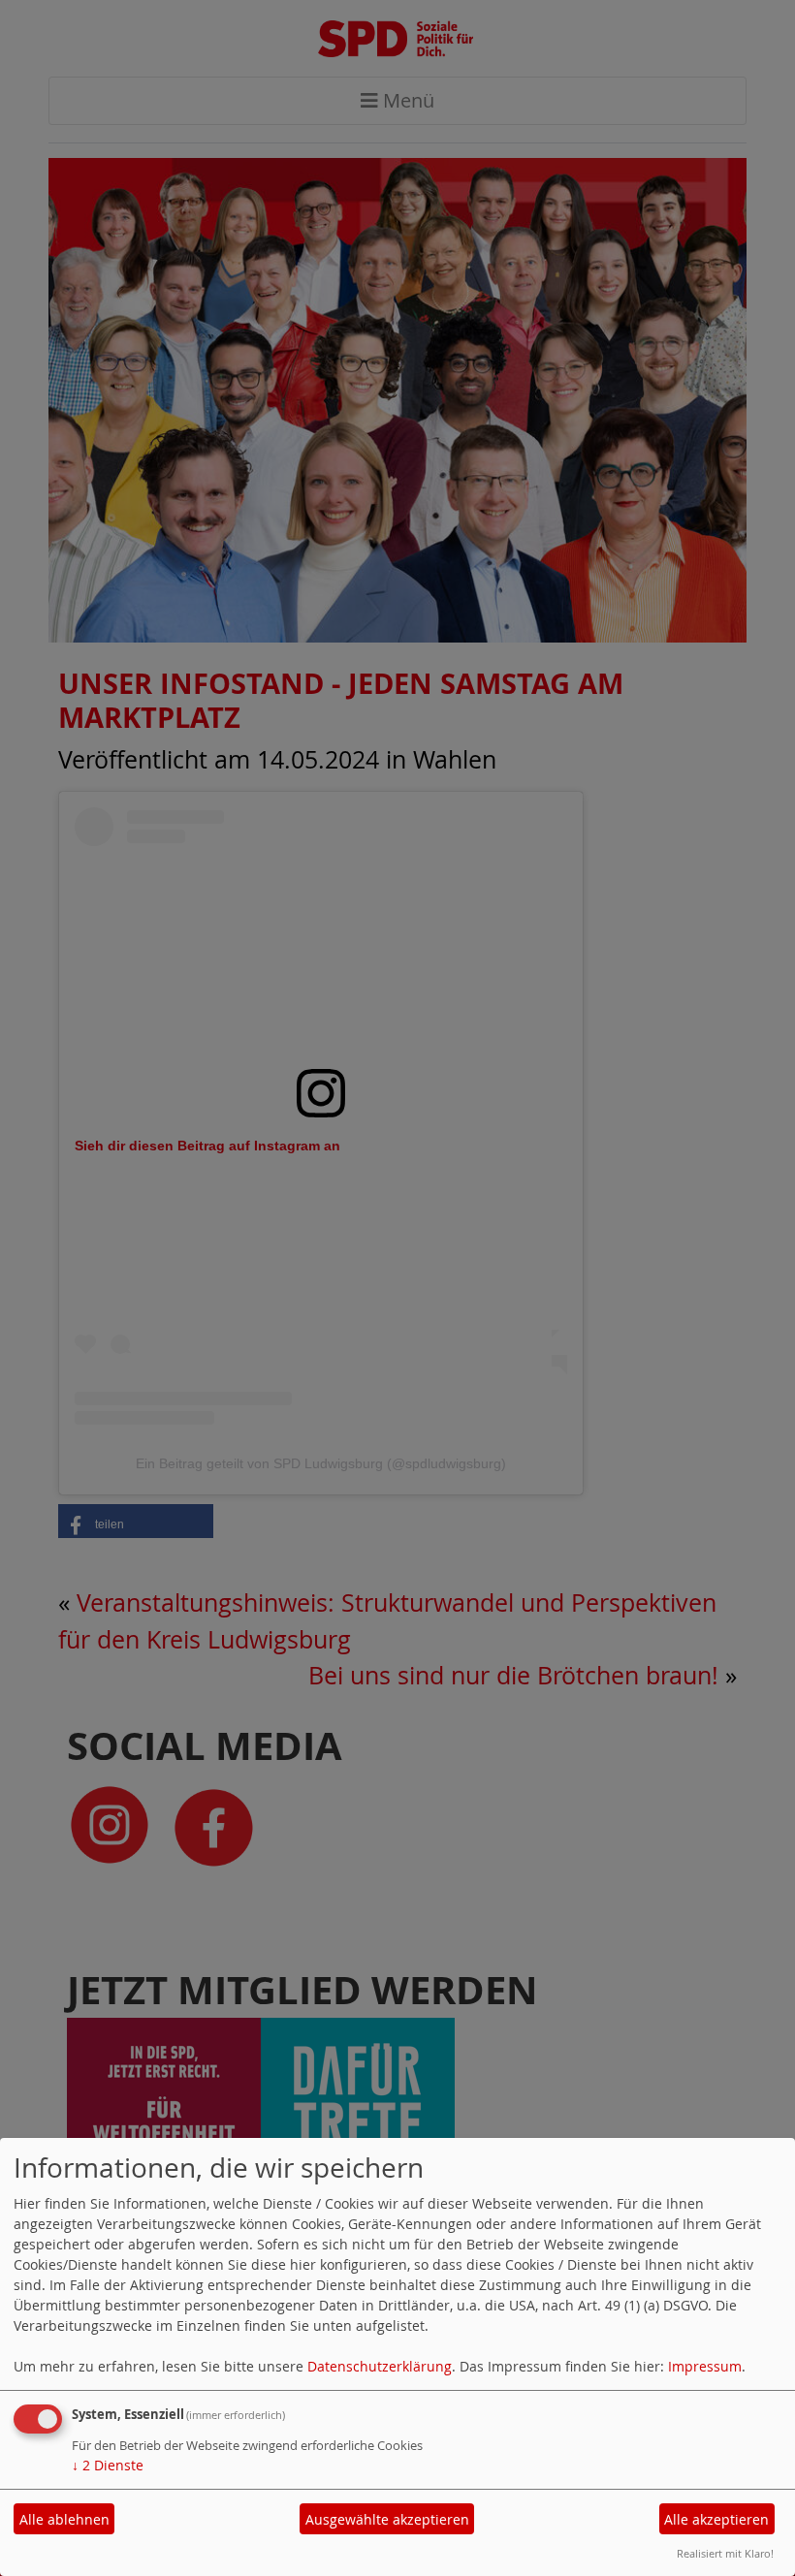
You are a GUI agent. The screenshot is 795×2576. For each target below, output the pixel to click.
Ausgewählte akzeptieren (387, 2519)
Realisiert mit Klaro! (725, 2553)
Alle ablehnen (64, 2519)
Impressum (705, 2366)
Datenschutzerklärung (380, 2366)
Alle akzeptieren (716, 2519)
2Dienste (108, 2465)
